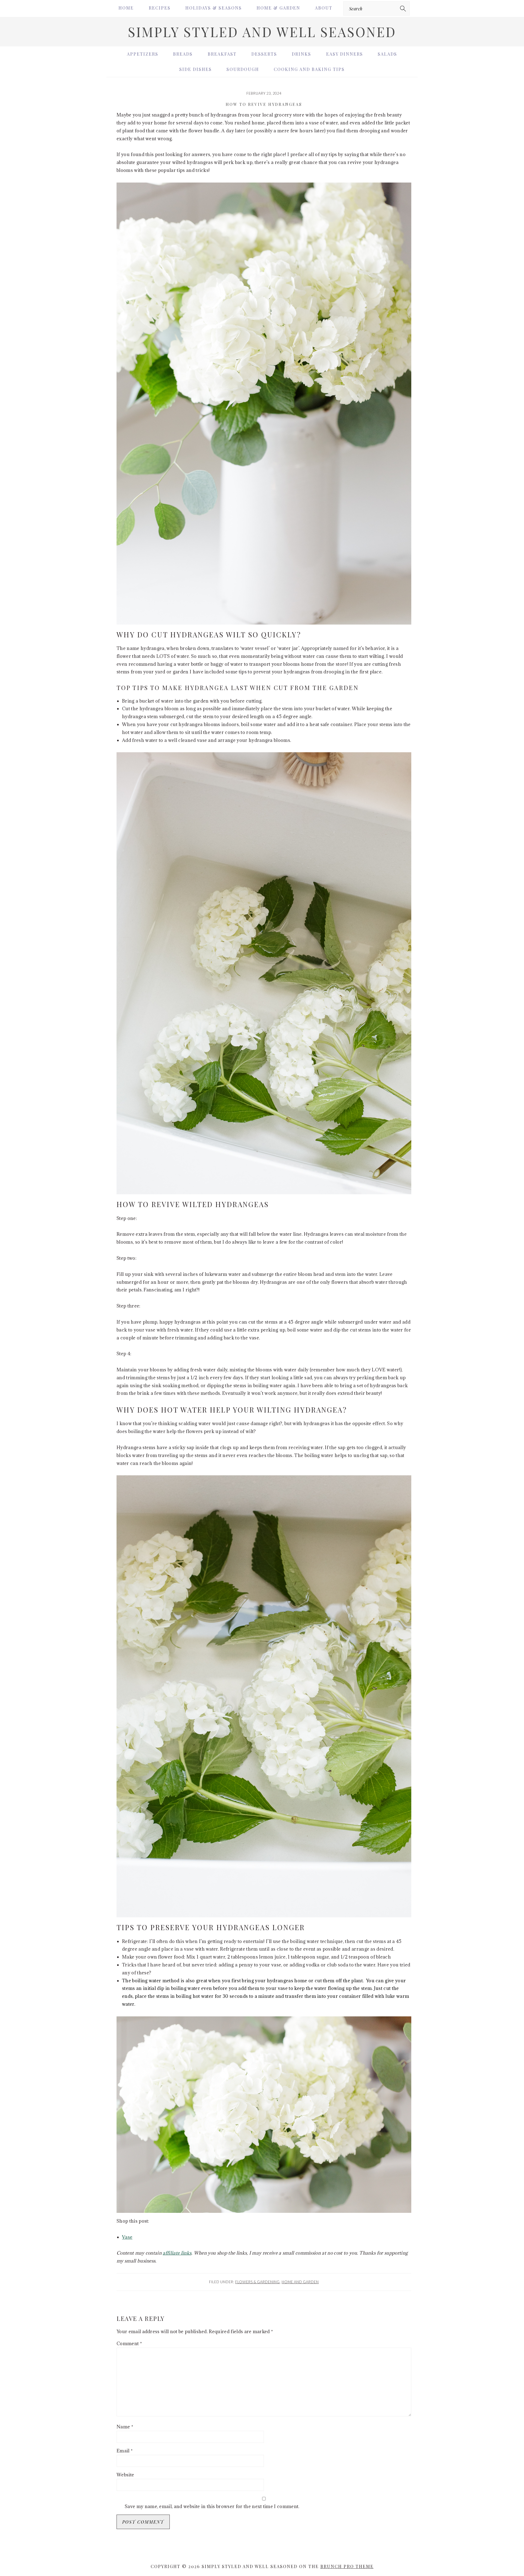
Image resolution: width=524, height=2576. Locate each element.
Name (125, 2427)
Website (125, 2475)
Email (125, 2451)
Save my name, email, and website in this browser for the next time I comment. (212, 2506)
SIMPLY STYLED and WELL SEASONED (262, 32)
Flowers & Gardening (257, 2282)
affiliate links (177, 2253)
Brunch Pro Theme (347, 2566)
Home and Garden (300, 2282)
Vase (127, 2237)
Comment (129, 2344)
